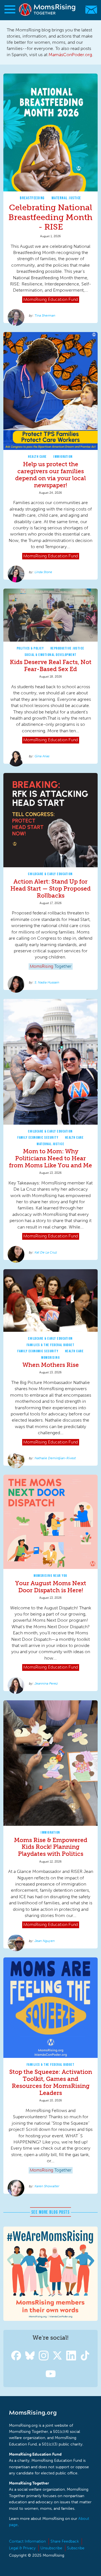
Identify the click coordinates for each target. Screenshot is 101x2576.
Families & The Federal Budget (51, 1345)
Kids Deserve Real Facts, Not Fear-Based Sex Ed (51, 665)
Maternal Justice (66, 198)
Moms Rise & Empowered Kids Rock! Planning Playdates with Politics (51, 1847)
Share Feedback (65, 2541)
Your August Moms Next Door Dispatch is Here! (51, 1587)
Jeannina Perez (46, 1683)
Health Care (37, 457)
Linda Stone (43, 572)
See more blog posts (51, 2212)
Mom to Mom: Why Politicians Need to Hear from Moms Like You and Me (50, 1158)
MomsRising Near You (50, 1576)
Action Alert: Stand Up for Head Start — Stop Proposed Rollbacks (50, 888)
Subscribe (76, 2548)
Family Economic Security (38, 1137)
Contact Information (27, 2541)
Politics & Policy (30, 648)
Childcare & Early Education (50, 874)
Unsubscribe (51, 2548)
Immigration (63, 457)
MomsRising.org (48, 10)
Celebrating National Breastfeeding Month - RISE (50, 217)
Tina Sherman (45, 315)
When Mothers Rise (51, 1365)
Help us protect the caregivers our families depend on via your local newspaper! (50, 475)
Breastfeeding (32, 198)
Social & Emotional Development (51, 655)
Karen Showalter (47, 2186)
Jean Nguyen (45, 1941)
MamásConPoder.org (70, 55)
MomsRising (50, 1357)
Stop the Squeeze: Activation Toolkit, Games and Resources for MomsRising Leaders (51, 2082)
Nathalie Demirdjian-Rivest (55, 1458)
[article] (50, 198)
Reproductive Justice (67, 648)
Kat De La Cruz (46, 1252)
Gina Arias (42, 756)
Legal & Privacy (22, 2548)
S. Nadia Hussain (47, 982)
